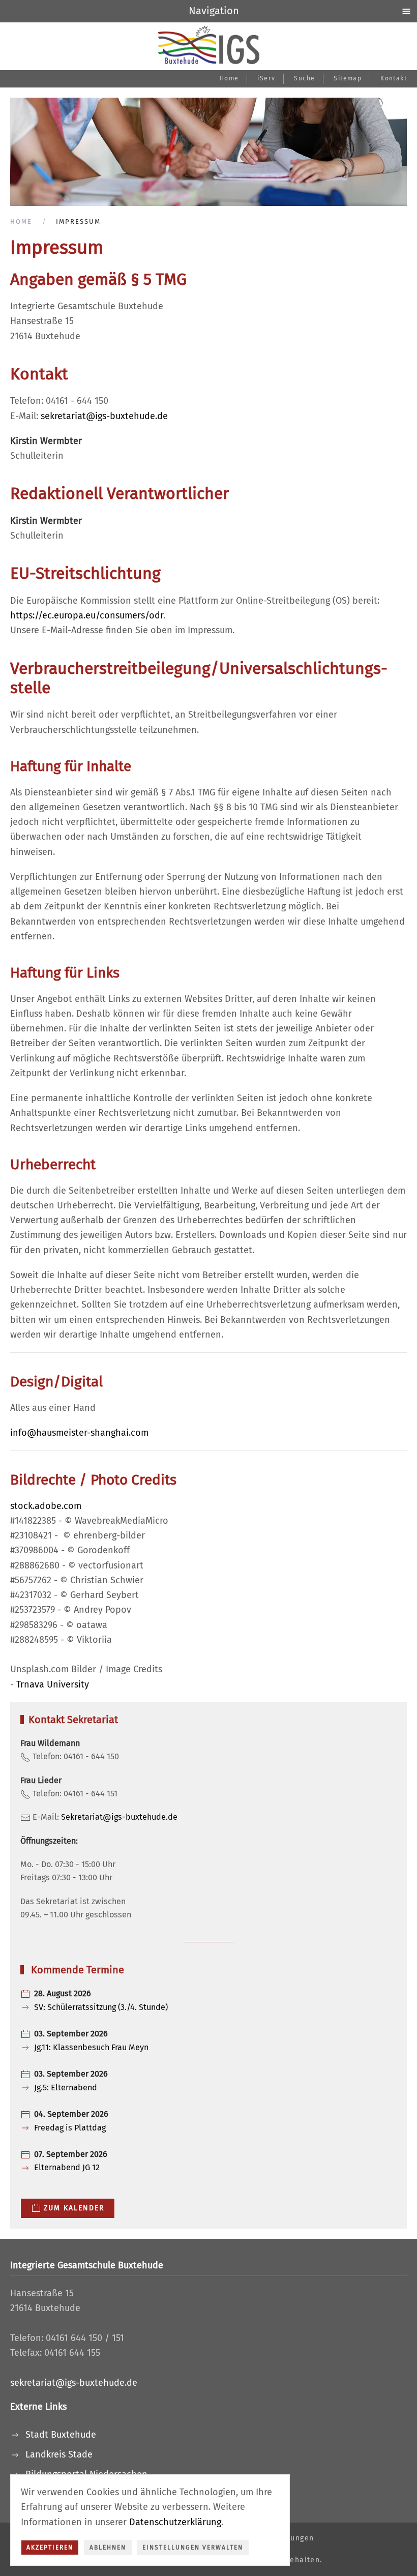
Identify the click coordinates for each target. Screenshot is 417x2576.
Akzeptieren (50, 2548)
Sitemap (348, 78)
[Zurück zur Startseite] (208, 45)
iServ (266, 78)
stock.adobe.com (46, 1506)
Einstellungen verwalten (193, 2548)
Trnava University (53, 1684)
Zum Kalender (74, 2208)
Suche (304, 78)
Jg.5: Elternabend (66, 2088)
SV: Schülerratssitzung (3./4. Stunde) (101, 2007)
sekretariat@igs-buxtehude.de (104, 416)
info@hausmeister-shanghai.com (79, 1433)
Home (229, 78)
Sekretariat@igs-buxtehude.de (119, 1817)
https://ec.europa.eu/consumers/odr (87, 615)
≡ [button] (406, 11)
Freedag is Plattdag (70, 2128)
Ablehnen (108, 2548)
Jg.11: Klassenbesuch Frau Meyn (91, 2047)
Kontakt (394, 78)
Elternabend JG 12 (67, 2167)
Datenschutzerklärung (175, 2522)
